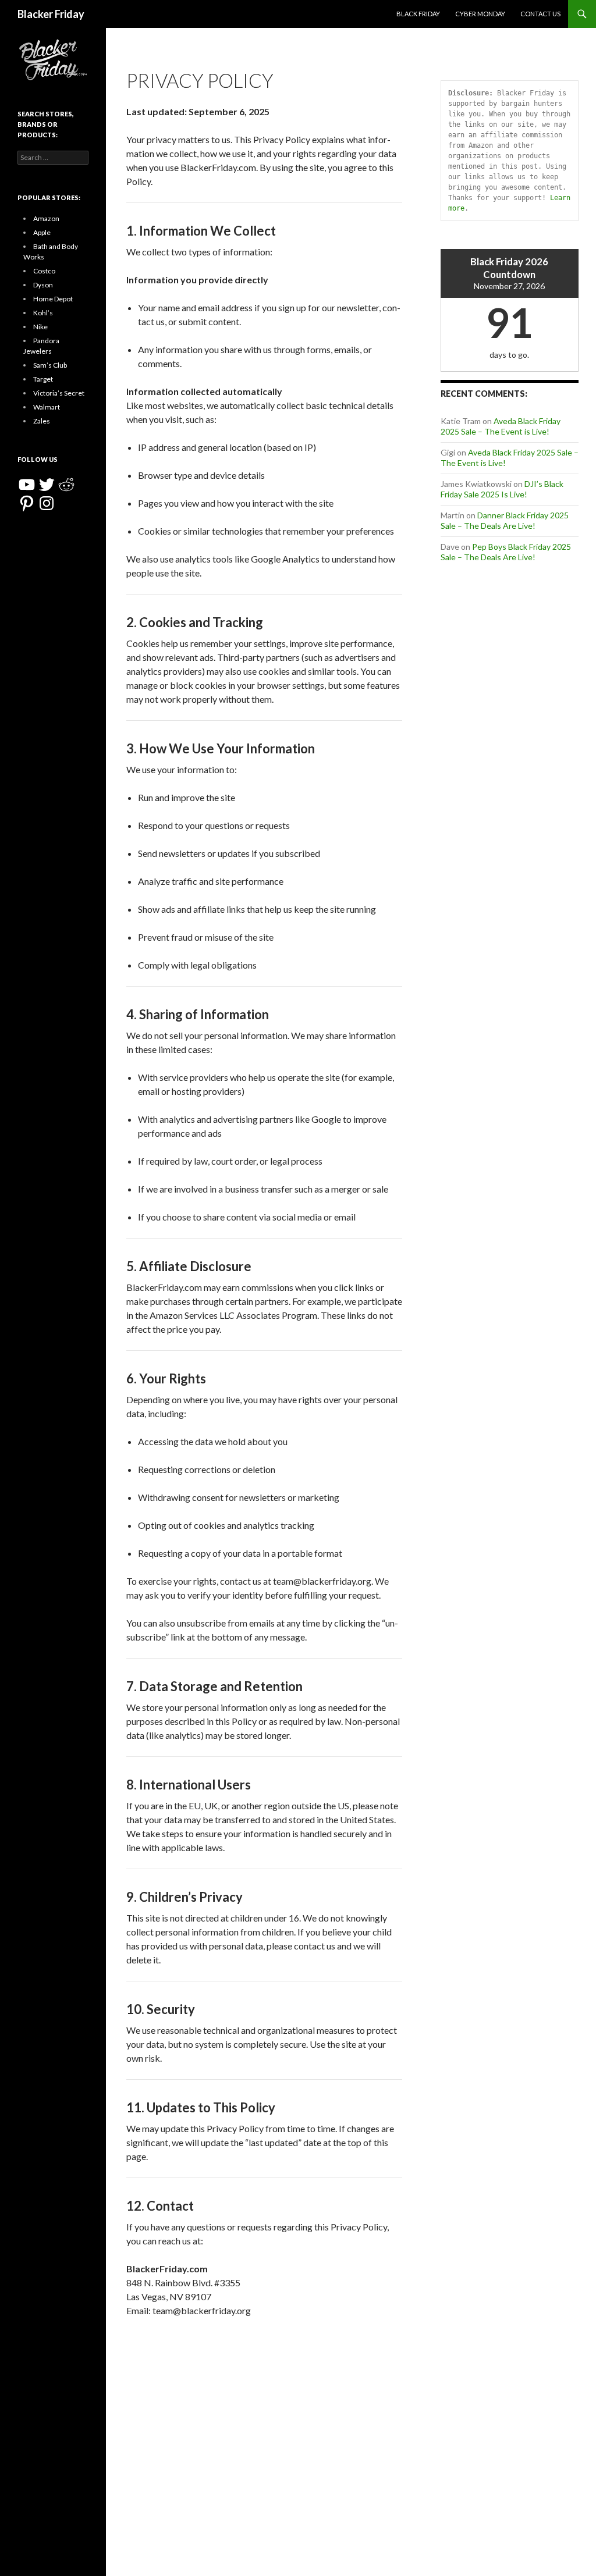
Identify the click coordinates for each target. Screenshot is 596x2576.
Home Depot (53, 299)
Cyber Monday (480, 14)
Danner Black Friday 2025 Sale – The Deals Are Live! (505, 520)
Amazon (46, 218)
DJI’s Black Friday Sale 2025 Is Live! (502, 489)
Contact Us (540, 14)
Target (43, 379)
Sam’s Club (50, 365)
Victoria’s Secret (59, 393)
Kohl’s (43, 313)
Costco (44, 271)
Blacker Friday (51, 14)
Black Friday (418, 14)
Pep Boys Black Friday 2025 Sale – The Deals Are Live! (506, 552)
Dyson (43, 285)
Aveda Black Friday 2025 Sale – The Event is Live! (501, 426)
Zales (42, 421)
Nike (40, 327)
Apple (42, 232)
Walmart (47, 407)
